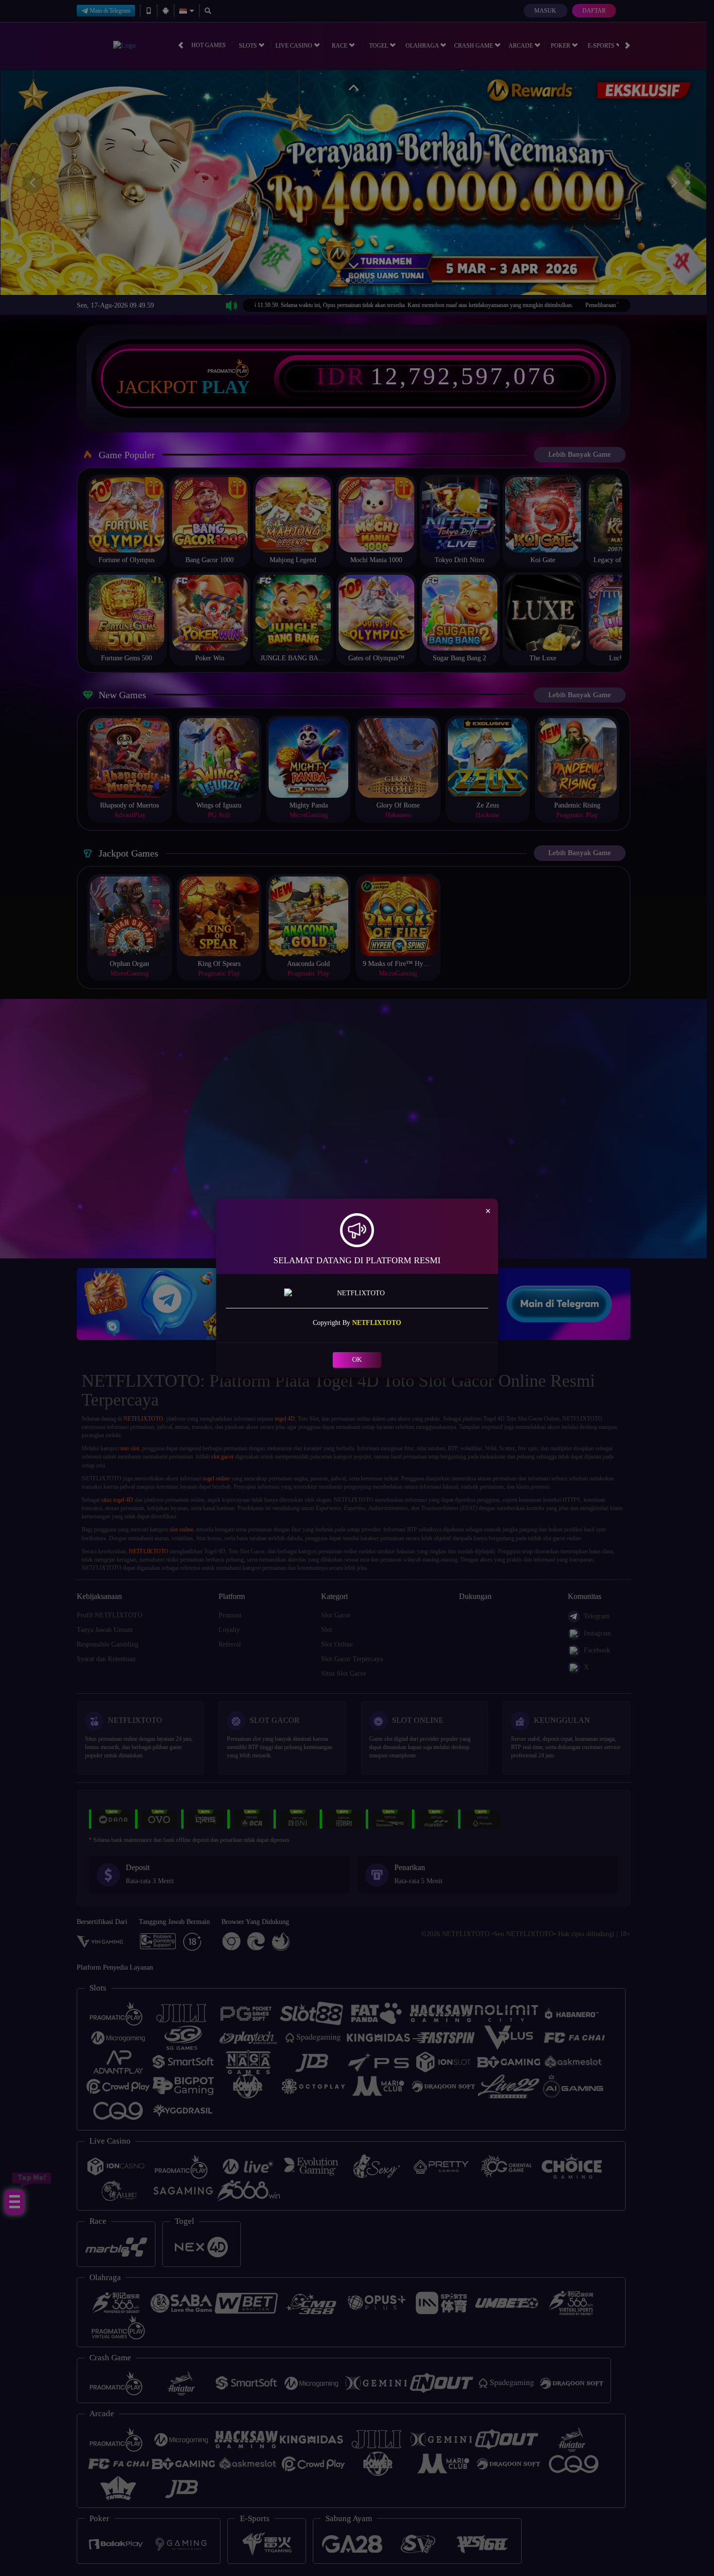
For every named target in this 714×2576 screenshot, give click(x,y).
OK (357, 1360)
